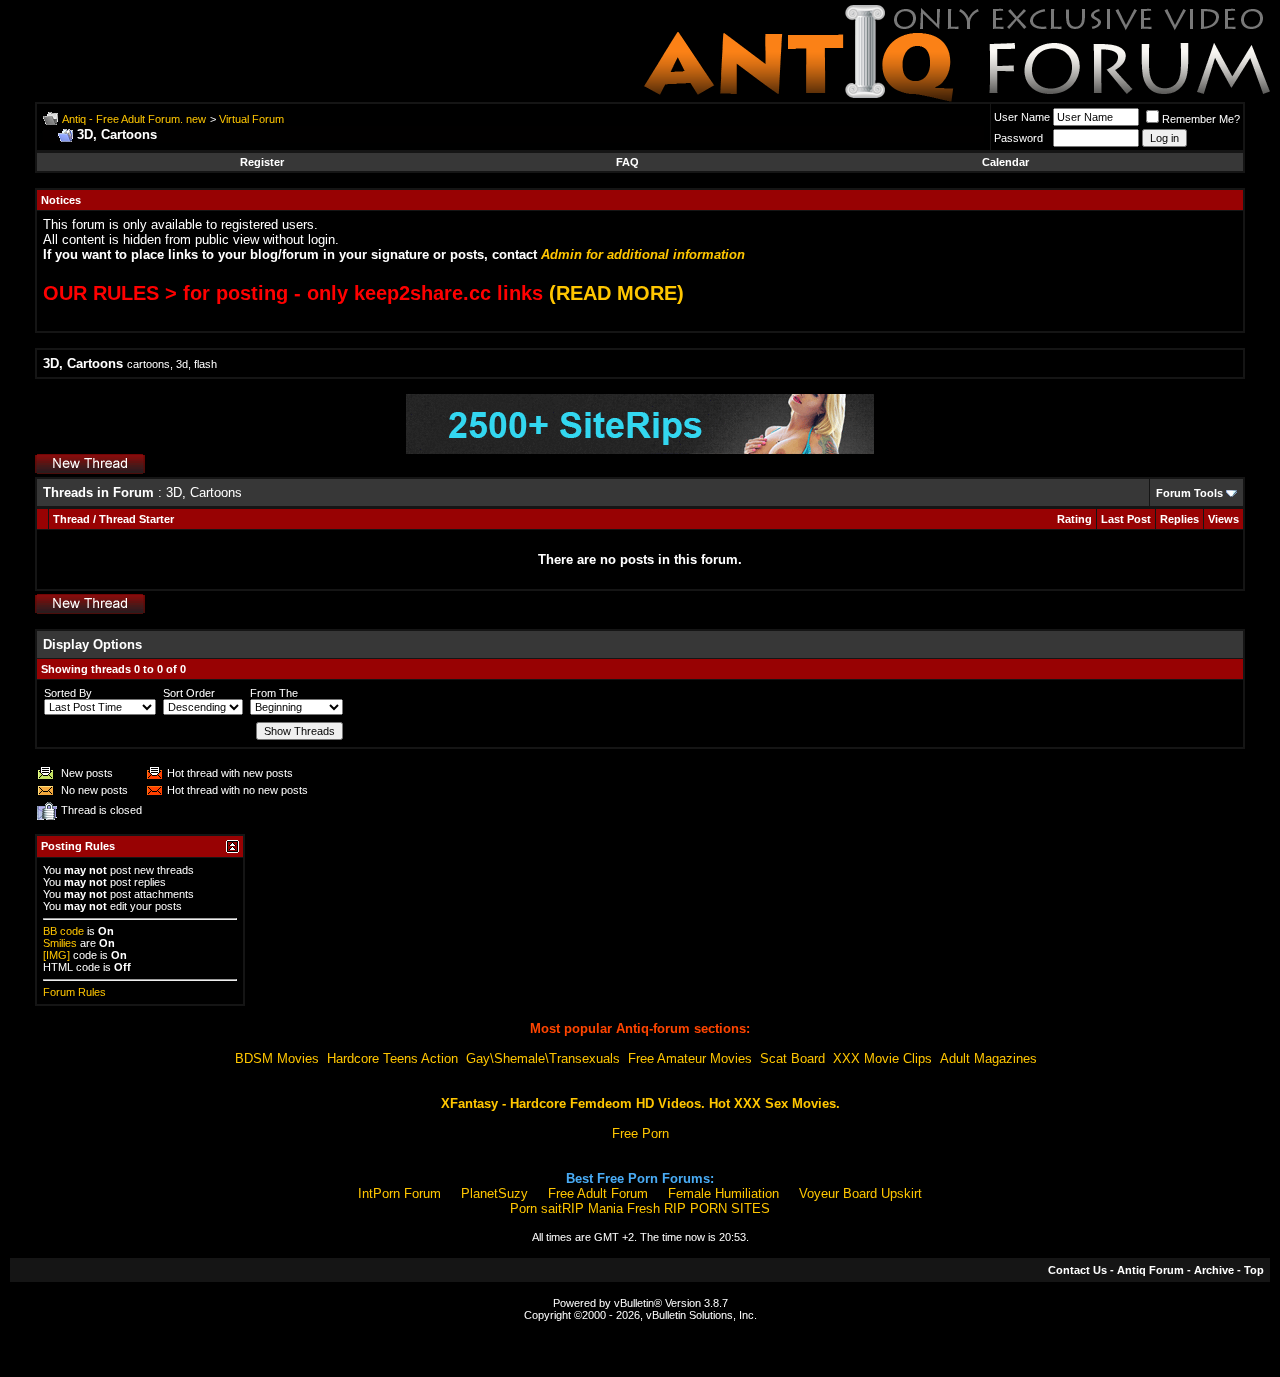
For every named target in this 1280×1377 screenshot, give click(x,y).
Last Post (1126, 519)
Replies (1179, 519)
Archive (1214, 1270)
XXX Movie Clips (882, 1058)
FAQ (627, 162)
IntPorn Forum (399, 1193)
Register (262, 162)
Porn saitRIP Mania (566, 1208)
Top (1254, 1270)
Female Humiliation (723, 1193)
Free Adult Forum (598, 1193)
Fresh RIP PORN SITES (698, 1208)
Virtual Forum (251, 119)
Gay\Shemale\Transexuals (543, 1058)
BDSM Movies (277, 1058)
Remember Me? (1201, 119)
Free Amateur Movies (690, 1058)
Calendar (1005, 162)
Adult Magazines (988, 1058)
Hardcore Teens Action (392, 1058)
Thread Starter (136, 519)
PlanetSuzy (494, 1193)
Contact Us (1077, 1270)
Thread (71, 519)
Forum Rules (74, 992)
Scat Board (792, 1058)
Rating (1074, 519)
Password (1018, 138)
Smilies (60, 943)
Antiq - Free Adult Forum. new (134, 119)
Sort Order (189, 693)
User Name (1022, 117)
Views (1223, 519)
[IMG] (56, 955)
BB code (63, 931)
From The (274, 693)
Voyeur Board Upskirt (860, 1193)
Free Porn (640, 1133)
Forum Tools (1189, 493)
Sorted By (68, 693)
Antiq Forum (1150, 1270)
